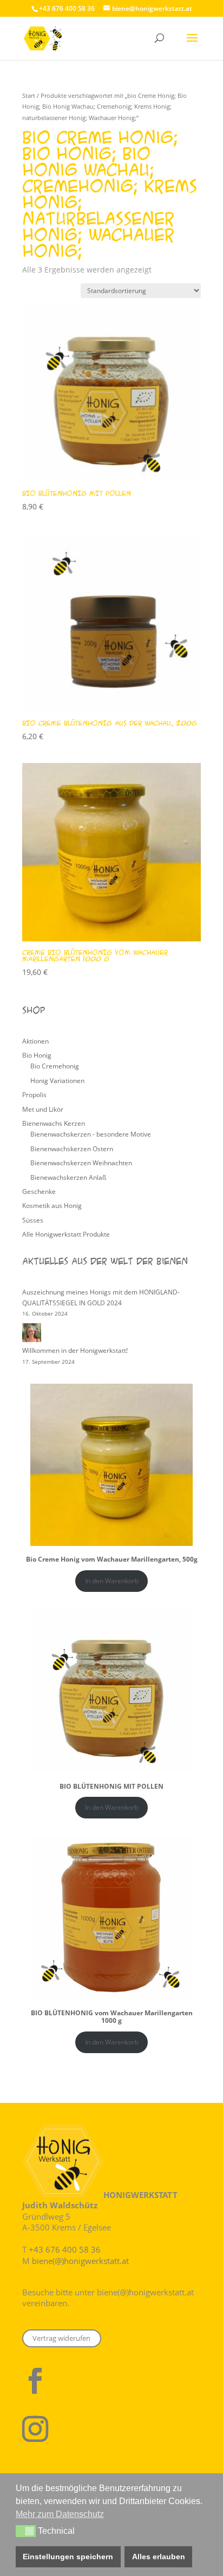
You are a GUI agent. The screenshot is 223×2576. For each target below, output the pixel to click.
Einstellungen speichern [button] (68, 2557)
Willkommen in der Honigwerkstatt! (75, 1350)
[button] (26, 2531)
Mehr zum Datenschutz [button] (60, 2514)
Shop (34, 1010)
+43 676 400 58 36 (65, 2249)
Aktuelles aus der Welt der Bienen (105, 1261)
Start (29, 95)
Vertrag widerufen (61, 2338)
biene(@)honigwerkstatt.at (80, 2261)
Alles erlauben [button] (159, 2557)
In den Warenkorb (112, 1581)
